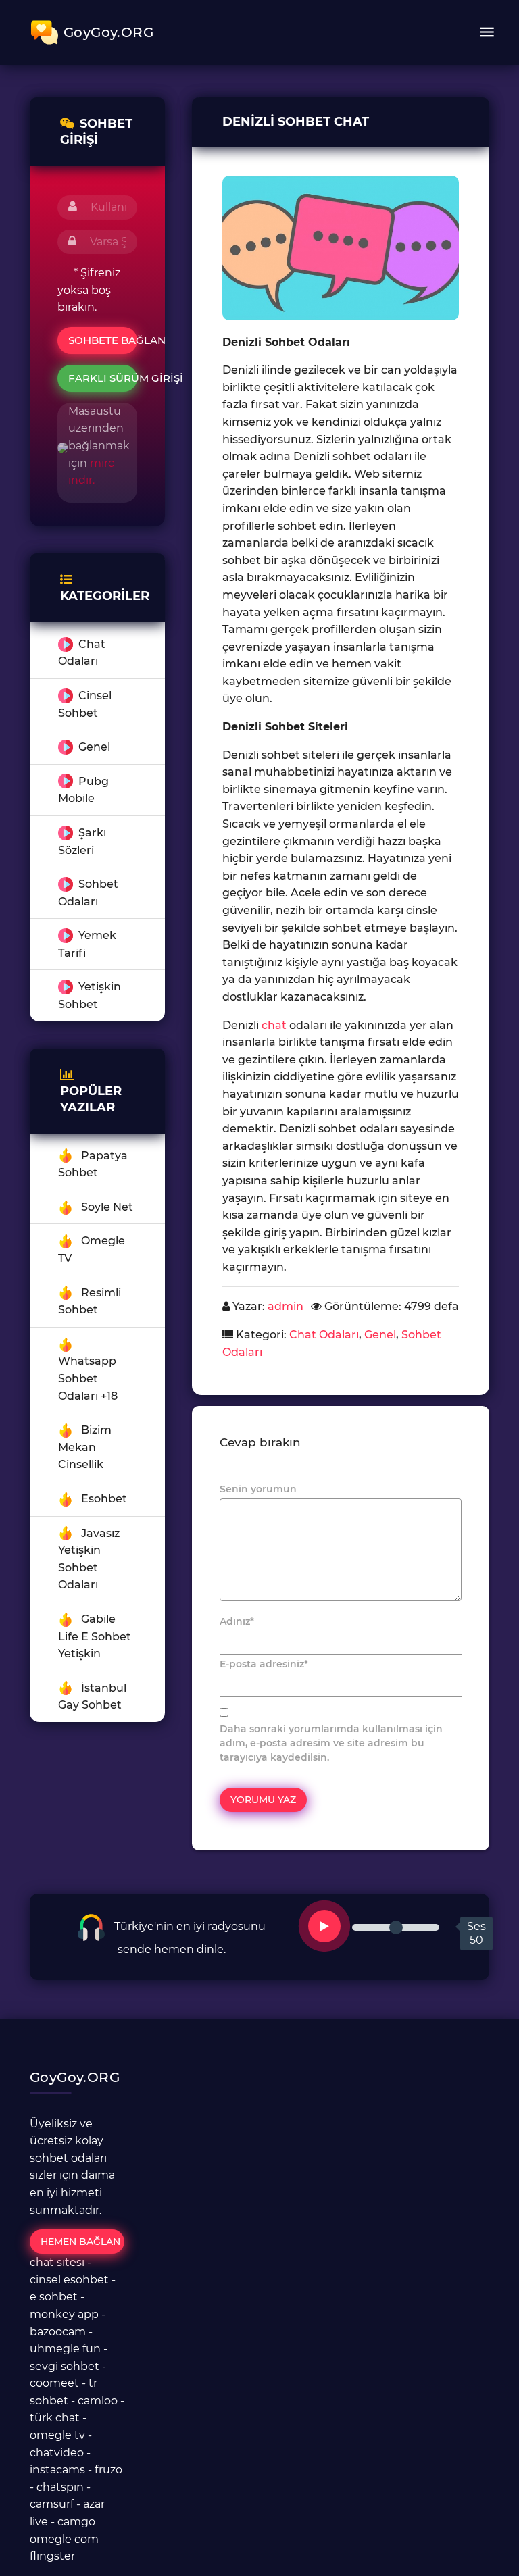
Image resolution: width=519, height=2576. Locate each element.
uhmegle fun (65, 2349)
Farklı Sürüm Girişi (103, 378)
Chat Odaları (324, 1335)
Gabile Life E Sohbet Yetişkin (95, 1636)
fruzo (108, 2470)
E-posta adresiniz (264, 1664)
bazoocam (58, 2332)
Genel (94, 747)
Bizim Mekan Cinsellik (85, 1447)
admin (286, 1306)
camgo (76, 2522)
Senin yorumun (258, 1489)
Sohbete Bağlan (103, 340)
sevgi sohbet (65, 2366)
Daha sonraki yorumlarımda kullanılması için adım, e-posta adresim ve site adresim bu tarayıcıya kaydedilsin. (331, 1743)
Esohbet (104, 1499)
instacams (57, 2470)
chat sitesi (57, 2262)
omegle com (64, 2539)
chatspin (60, 2487)
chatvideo (57, 2453)
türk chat (55, 2418)
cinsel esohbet (69, 2280)
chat (274, 1025)
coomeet (54, 2383)
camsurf (52, 2504)
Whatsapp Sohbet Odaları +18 (88, 1378)
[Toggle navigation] (487, 32)
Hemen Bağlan (80, 2242)
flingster (52, 2556)
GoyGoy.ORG (108, 32)
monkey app (64, 2314)
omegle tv (57, 2435)
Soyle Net (107, 1207)
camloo (98, 2401)
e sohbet (54, 2297)
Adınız (237, 1621)
